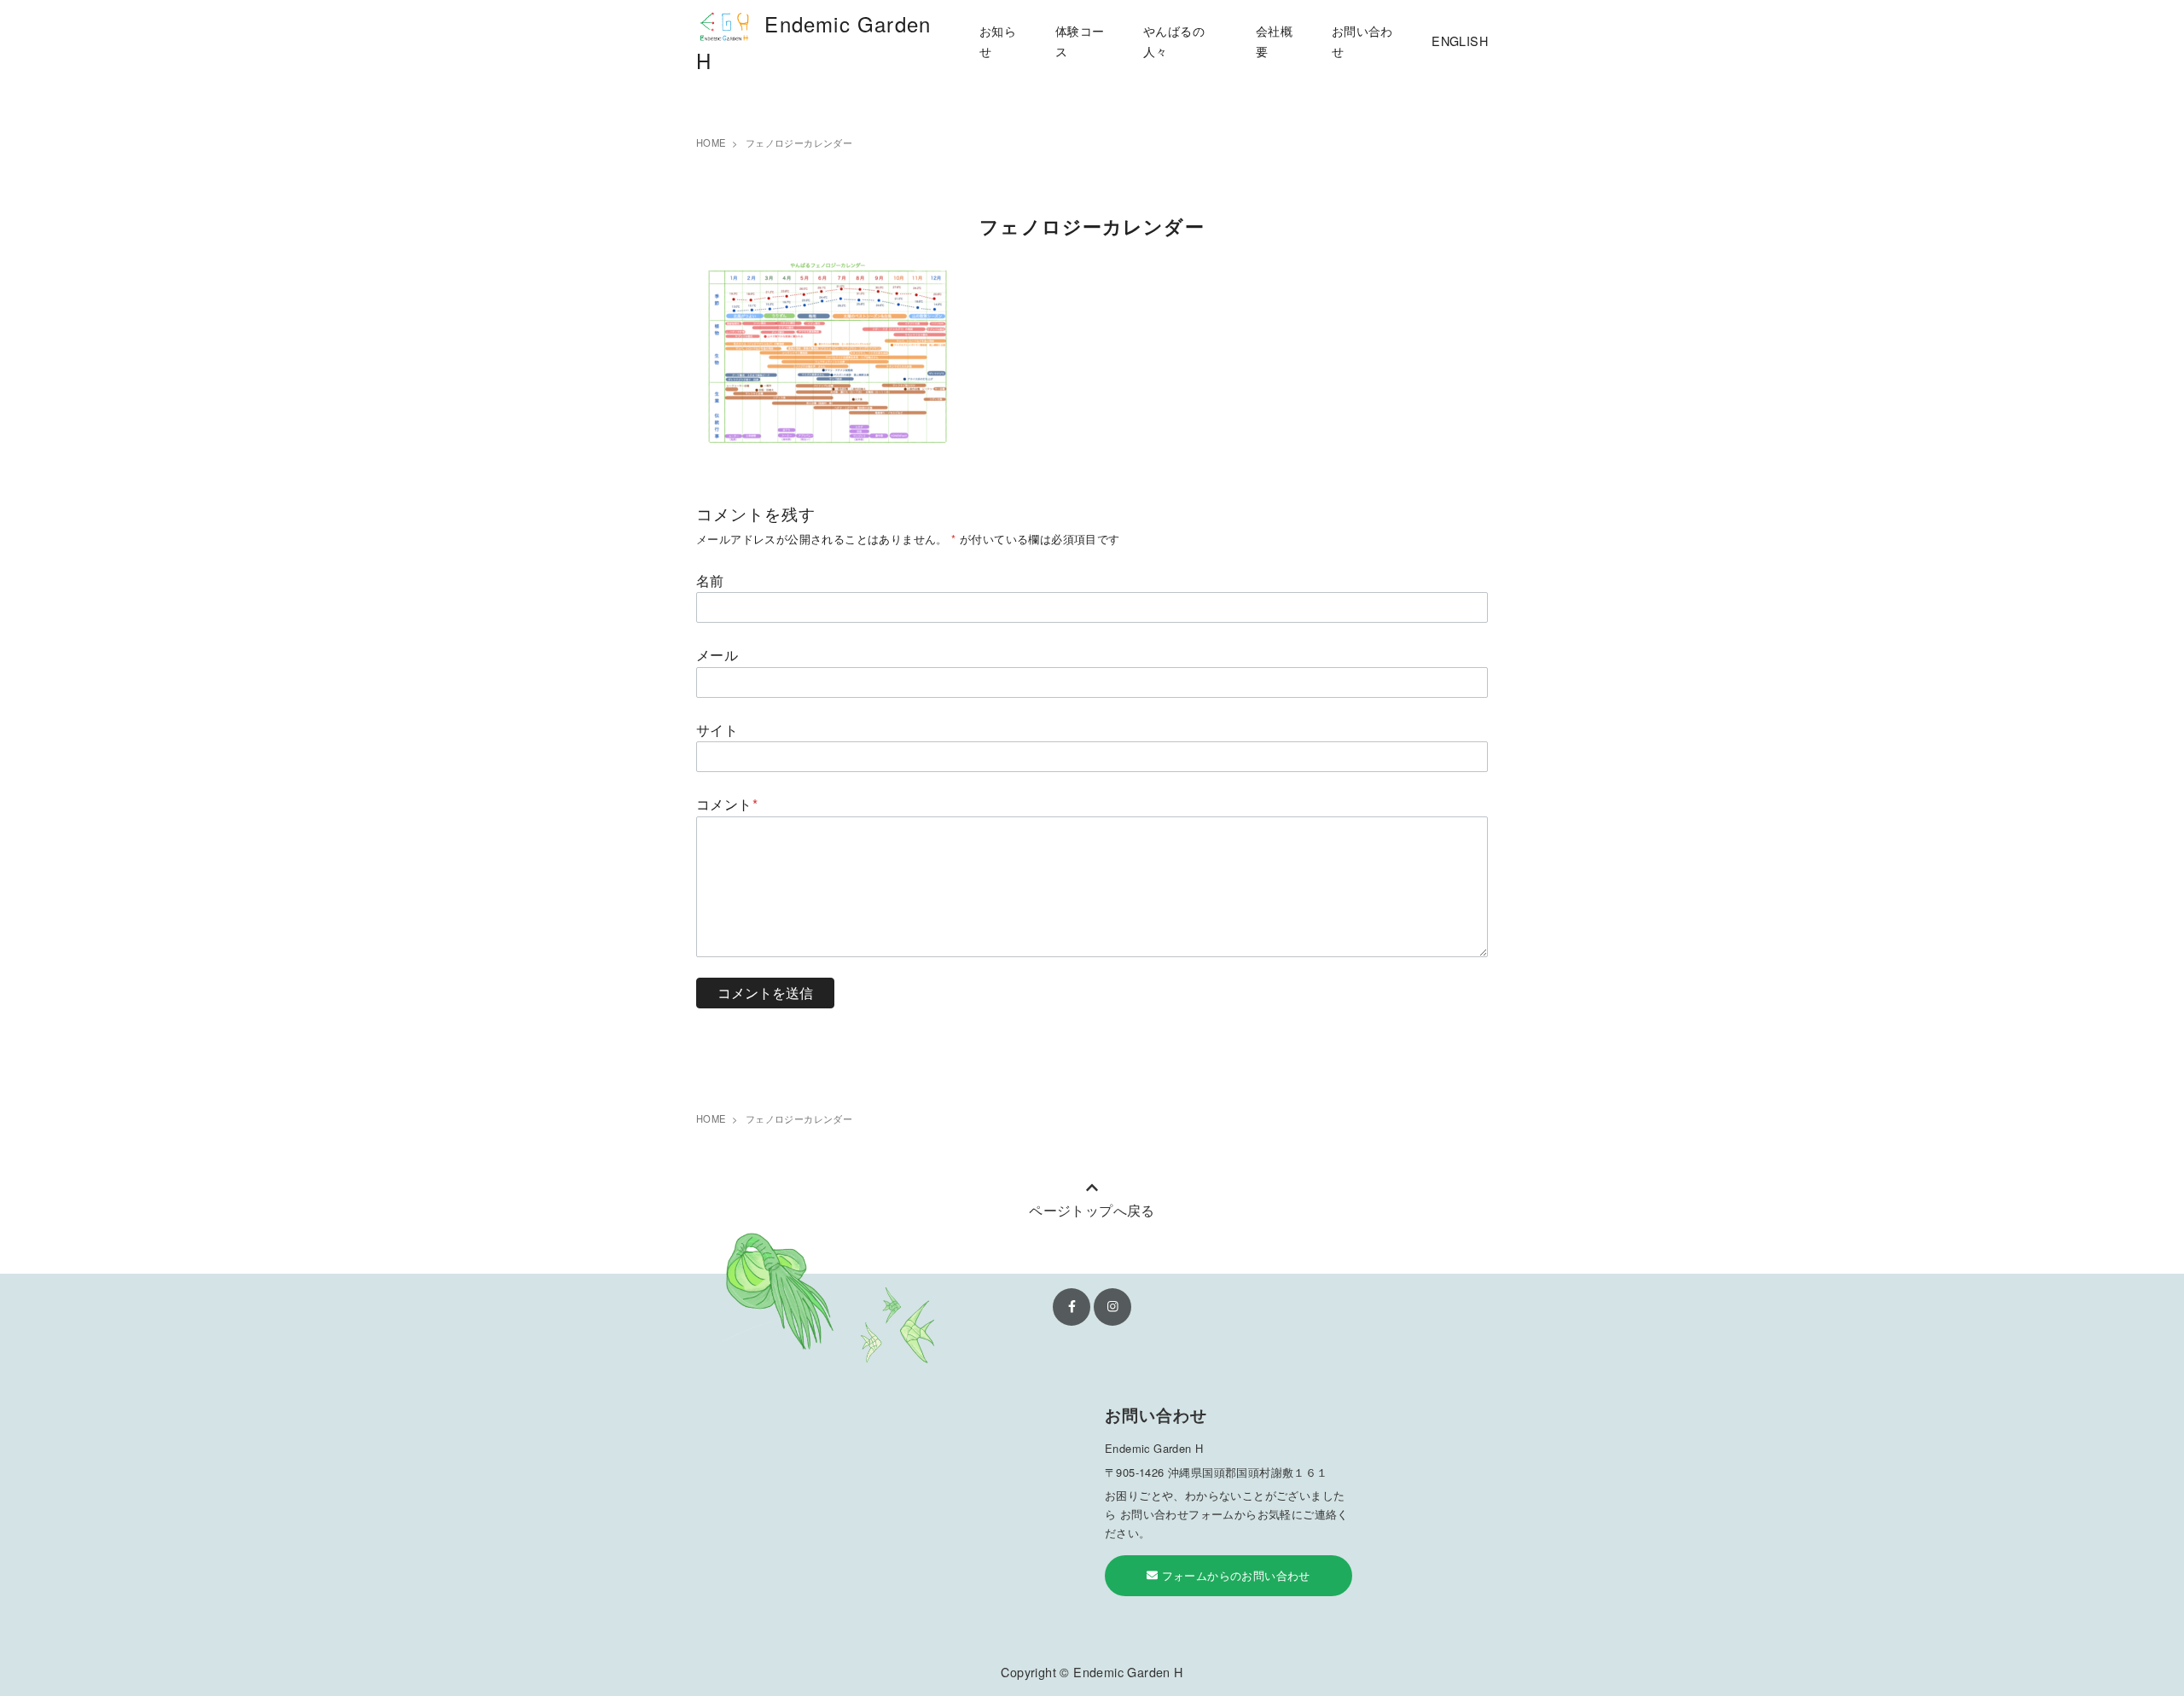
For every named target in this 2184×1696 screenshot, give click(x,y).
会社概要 (1274, 41)
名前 (710, 581)
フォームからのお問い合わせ (1234, 1575)
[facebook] (1072, 1307)
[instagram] (1112, 1307)
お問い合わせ (1362, 41)
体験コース (1080, 41)
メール (717, 655)
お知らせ (998, 41)
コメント (727, 804)
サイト (717, 730)
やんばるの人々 (1174, 41)
